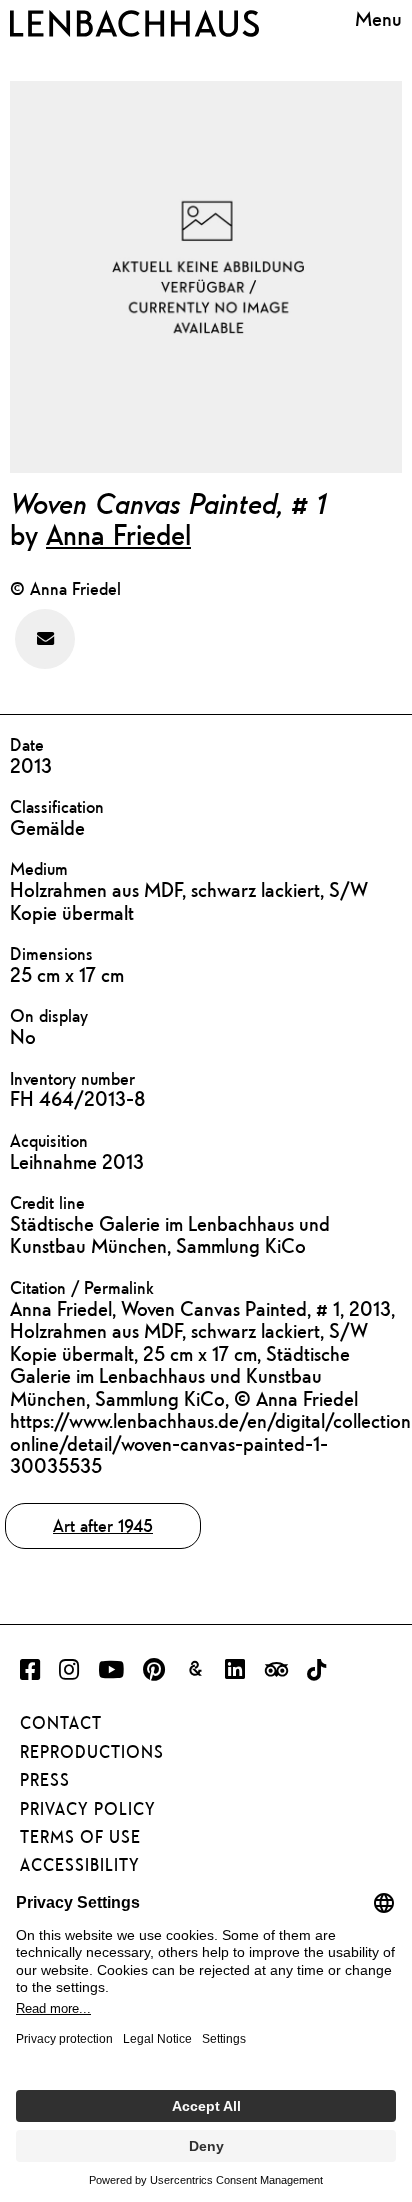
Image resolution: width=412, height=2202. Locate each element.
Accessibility (80, 1865)
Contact (61, 1723)
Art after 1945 (103, 1525)
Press (45, 1780)
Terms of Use (80, 1837)
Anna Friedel (118, 534)
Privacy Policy (88, 1809)
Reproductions (92, 1752)
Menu (378, 20)
